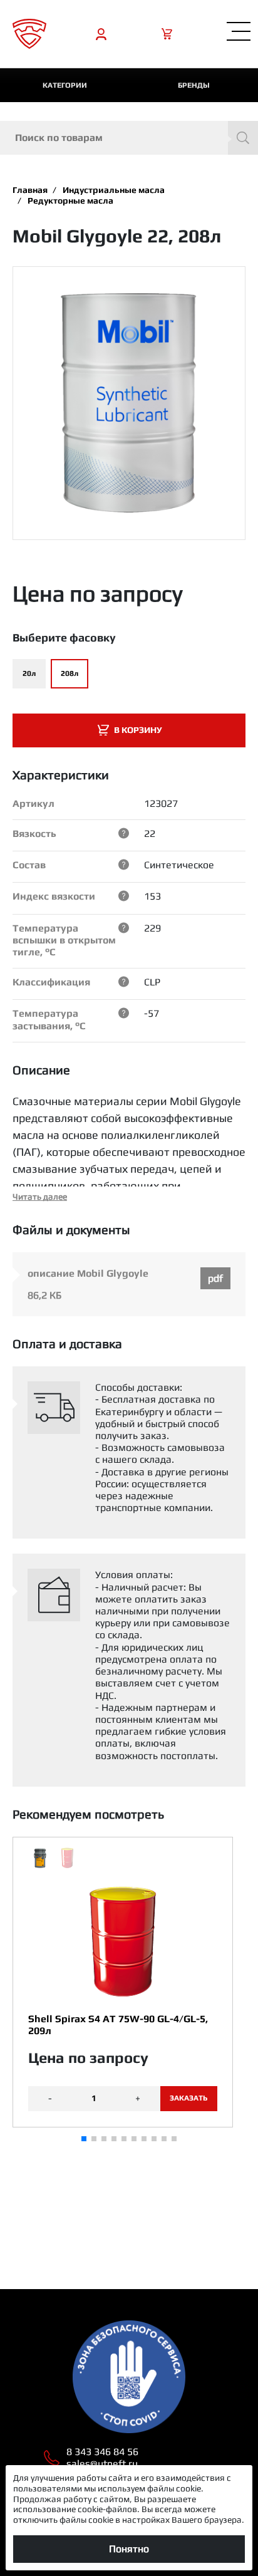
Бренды (194, 85)
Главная (30, 190)
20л (29, 673)
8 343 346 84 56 (102, 2452)
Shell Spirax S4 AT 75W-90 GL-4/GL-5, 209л (118, 2025)
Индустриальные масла (114, 190)
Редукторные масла (70, 200)
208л (70, 673)
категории (65, 85)
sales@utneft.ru (102, 2464)
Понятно (129, 2549)
